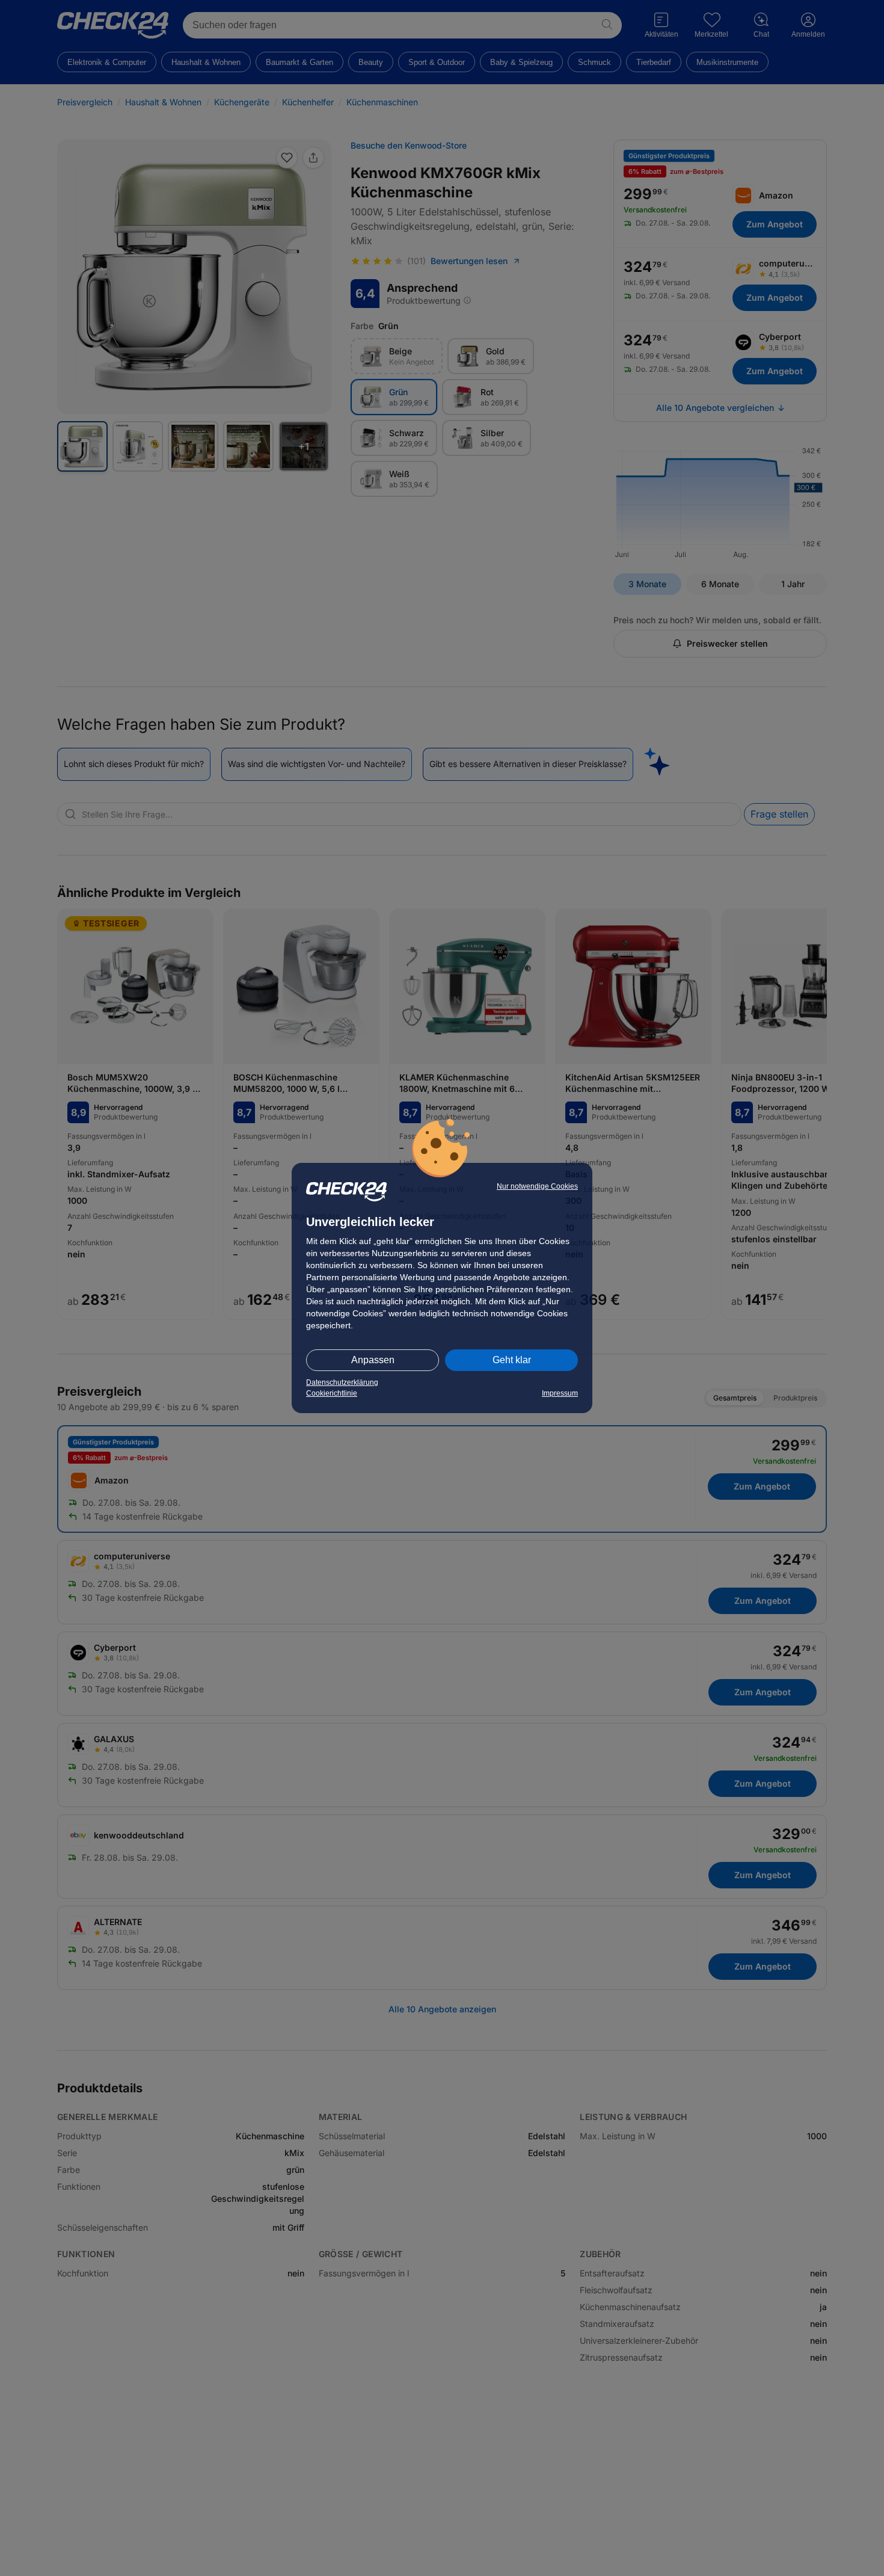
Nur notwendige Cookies (537, 1186)
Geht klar (512, 1360)
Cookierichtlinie (332, 1393)
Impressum (560, 1393)
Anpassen (373, 1360)
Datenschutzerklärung (342, 1382)
